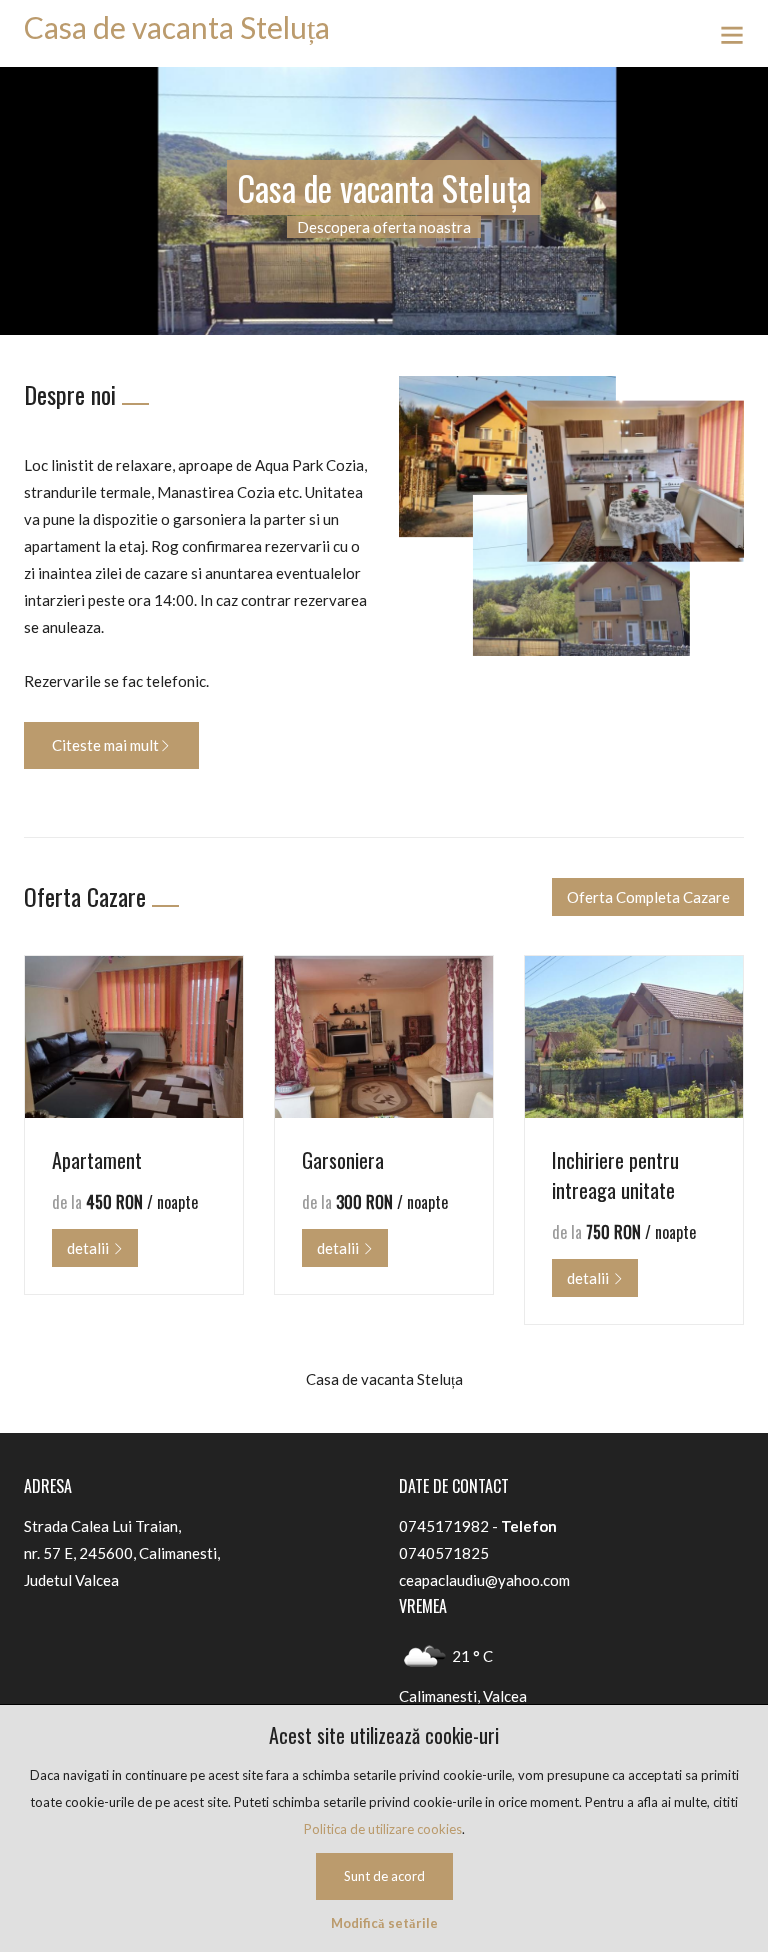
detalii (89, 1248)
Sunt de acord (384, 1876)
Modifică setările (384, 1923)
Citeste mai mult (105, 745)
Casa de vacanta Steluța (177, 27)
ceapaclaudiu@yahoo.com (484, 1580)
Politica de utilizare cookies (383, 1829)
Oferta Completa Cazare (648, 897)
